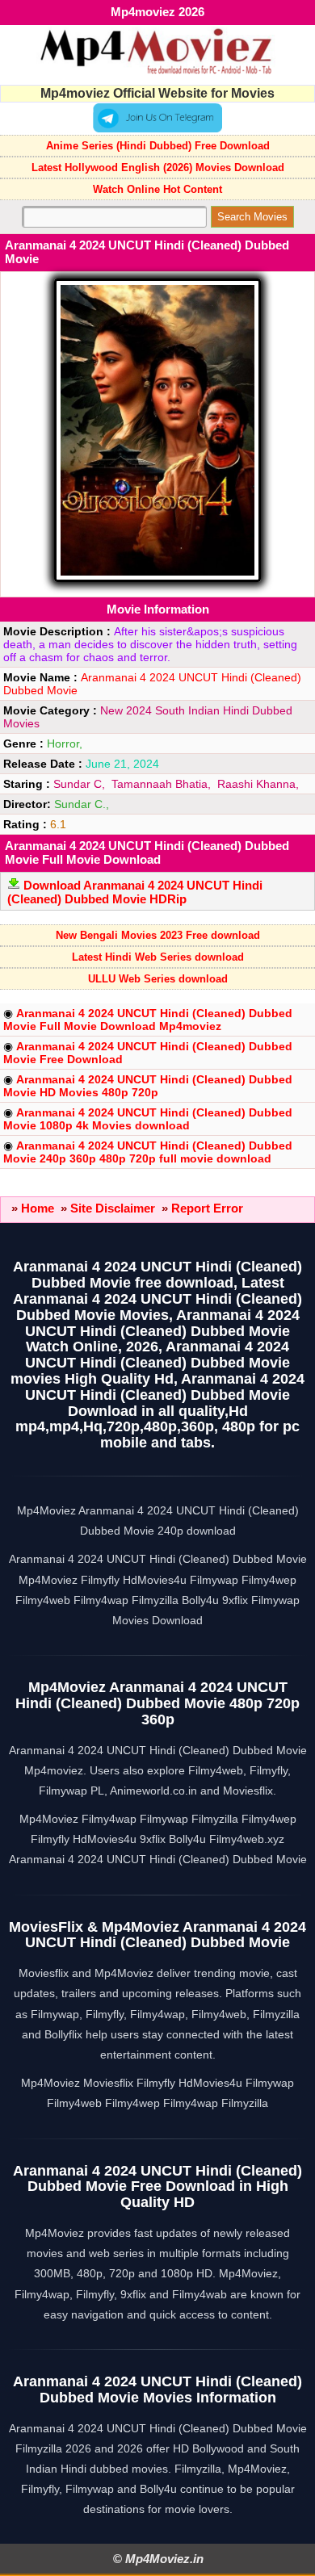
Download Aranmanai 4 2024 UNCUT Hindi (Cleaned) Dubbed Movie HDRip (135, 892)
